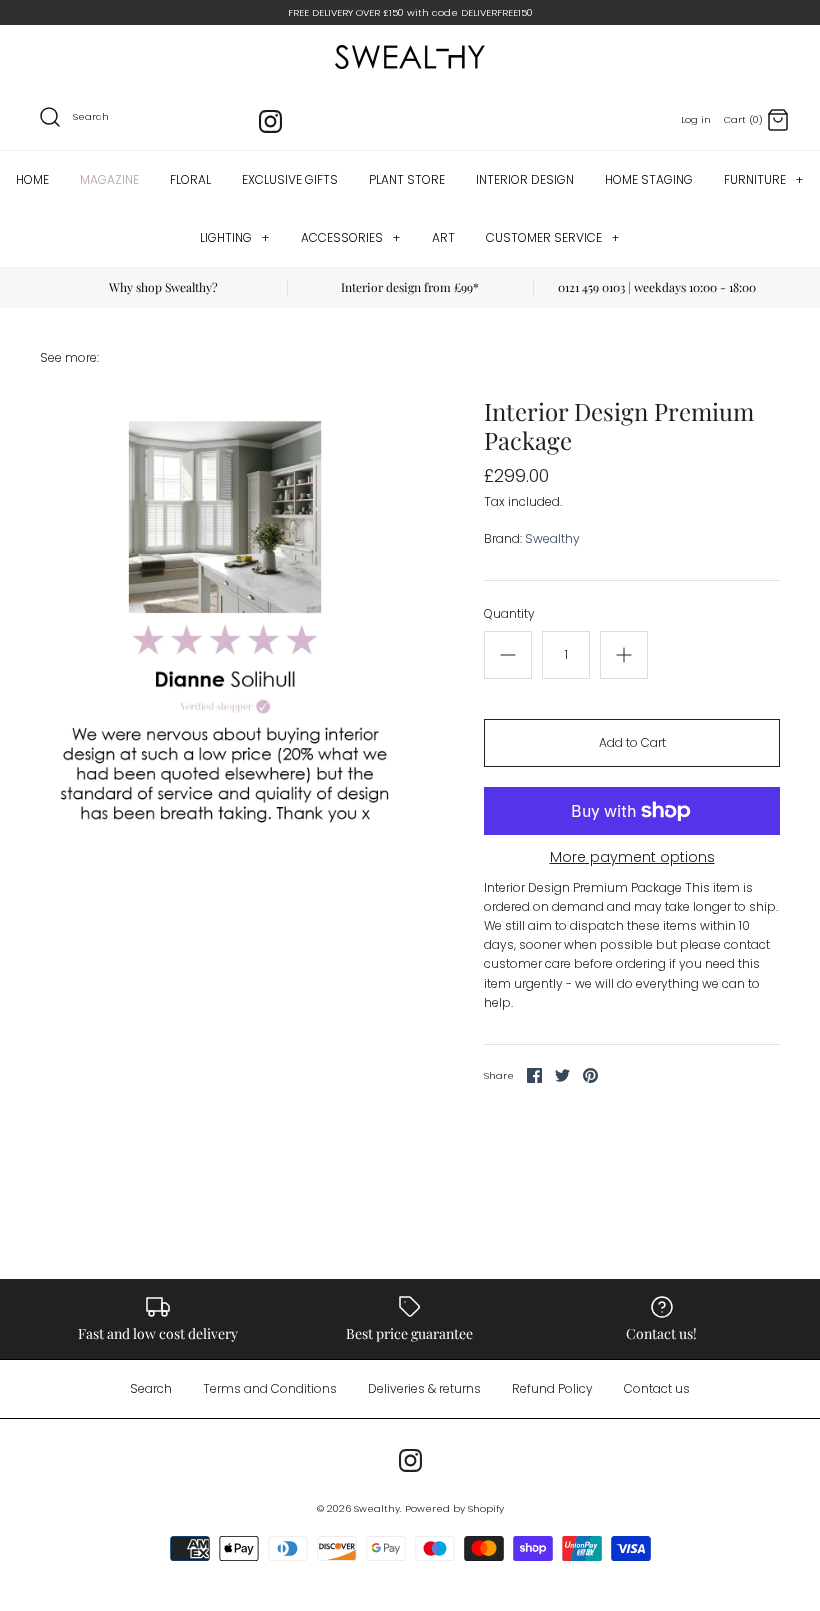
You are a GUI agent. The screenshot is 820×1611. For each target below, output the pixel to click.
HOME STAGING (649, 179)
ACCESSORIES (350, 237)
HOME (32, 179)
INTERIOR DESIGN (525, 179)
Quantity (509, 614)
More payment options (632, 857)
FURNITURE (763, 179)
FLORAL (190, 179)
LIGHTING (234, 237)
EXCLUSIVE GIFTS (290, 179)
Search (151, 1388)
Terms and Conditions (270, 1388)
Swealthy (552, 538)
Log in (696, 119)
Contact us (657, 1388)
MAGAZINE (109, 179)
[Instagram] (270, 121)
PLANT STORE (407, 179)
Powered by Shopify (454, 1508)
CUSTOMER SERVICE (552, 237)
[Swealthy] (410, 57)
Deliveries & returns (424, 1388)
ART (443, 237)
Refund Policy (552, 1388)
